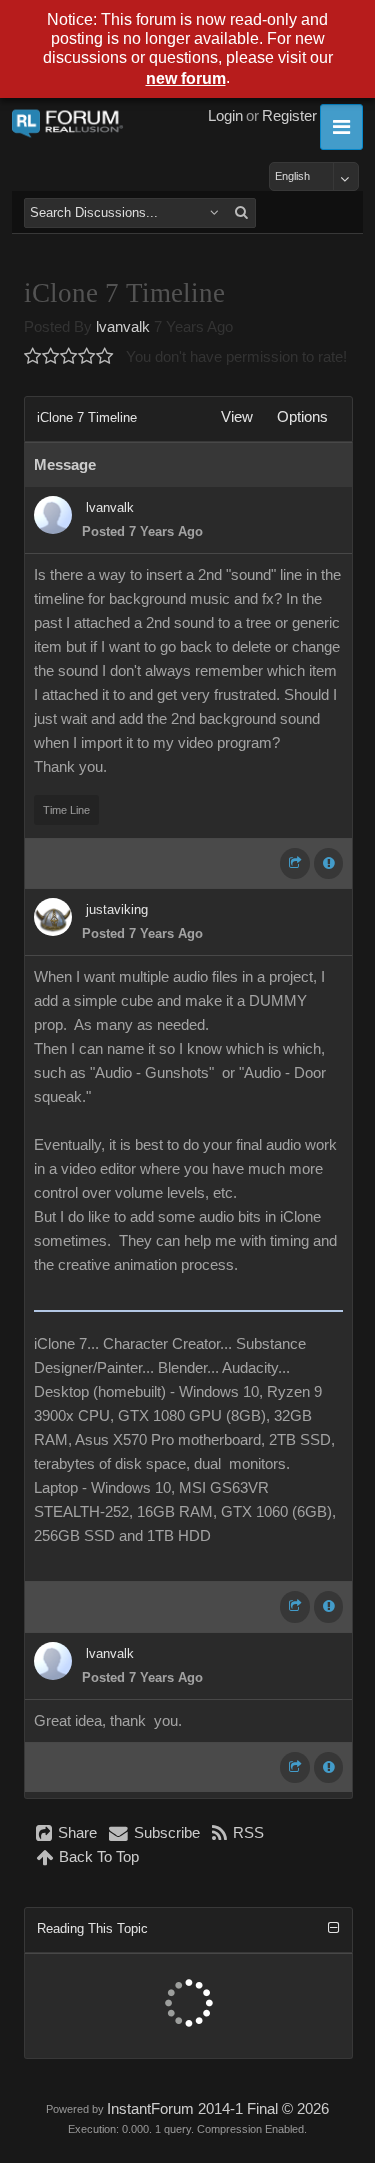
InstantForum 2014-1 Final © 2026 (218, 2109)
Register (289, 116)
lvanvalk (123, 327)
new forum (186, 78)
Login (225, 116)
